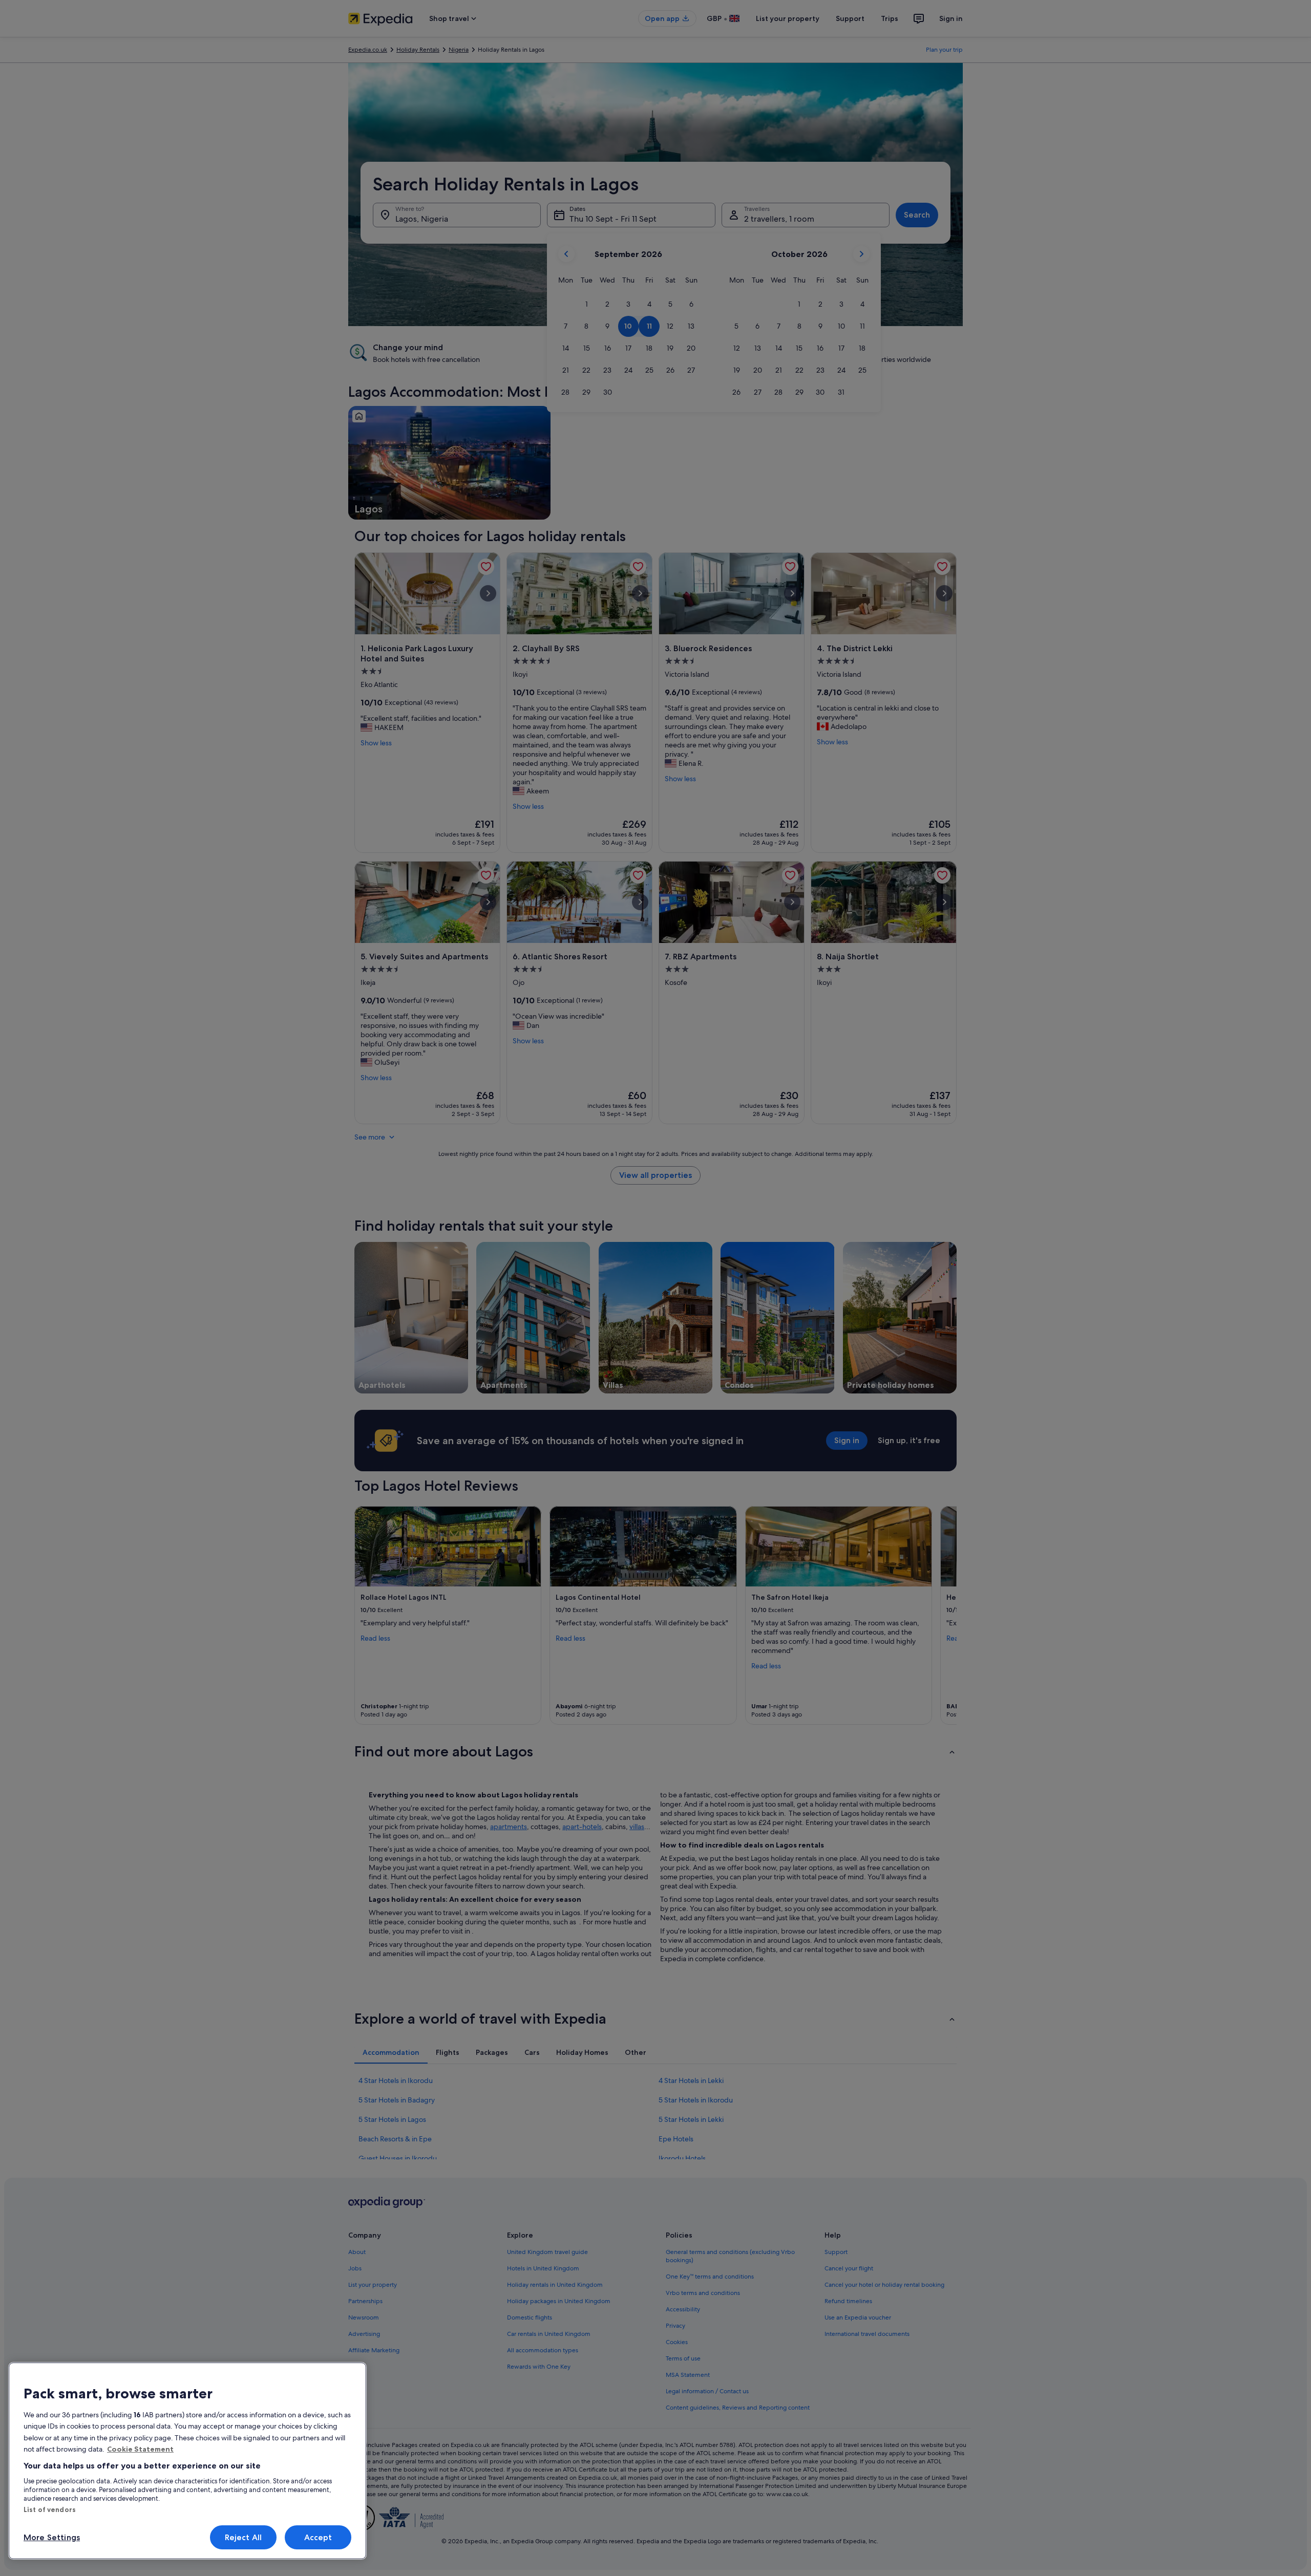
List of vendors (50, 2509)
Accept (318, 2537)
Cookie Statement (140, 2449)
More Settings (52, 2537)
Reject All (244, 2537)
